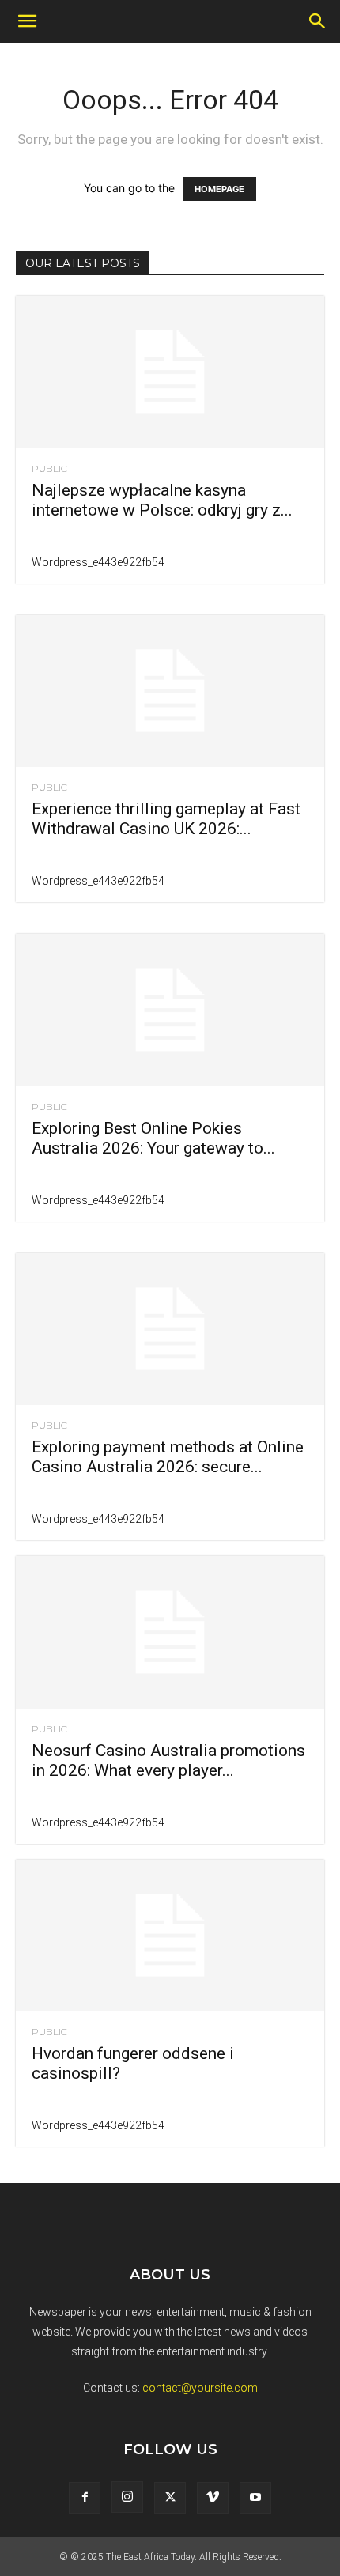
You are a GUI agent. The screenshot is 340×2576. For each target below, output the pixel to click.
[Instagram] (127, 2497)
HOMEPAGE (219, 189)
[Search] (318, 21)
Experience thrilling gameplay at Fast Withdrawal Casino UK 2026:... (166, 819)
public (49, 469)
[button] (27, 21)
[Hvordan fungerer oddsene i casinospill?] (170, 1936)
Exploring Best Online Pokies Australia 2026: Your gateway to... (153, 1138)
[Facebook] (85, 2498)
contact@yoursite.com (200, 2388)
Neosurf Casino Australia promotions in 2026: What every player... (168, 1760)
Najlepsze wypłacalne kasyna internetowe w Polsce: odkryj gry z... (162, 500)
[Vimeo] (213, 2498)
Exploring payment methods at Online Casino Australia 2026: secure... (168, 1457)
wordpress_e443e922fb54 (98, 562)
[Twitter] (170, 2498)
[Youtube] (255, 2498)
